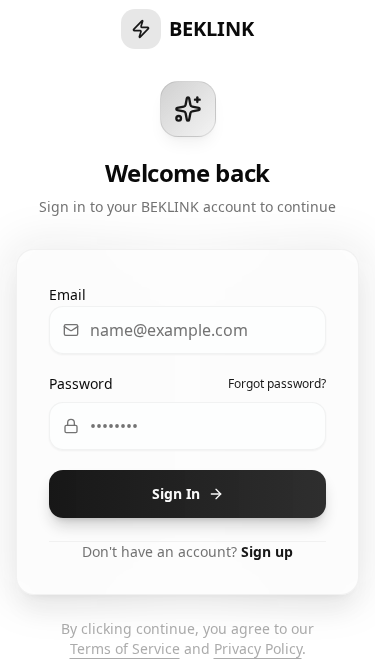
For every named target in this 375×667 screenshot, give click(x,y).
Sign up (267, 551)
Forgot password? (277, 384)
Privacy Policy (258, 648)
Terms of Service (125, 648)
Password (81, 383)
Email (67, 294)
